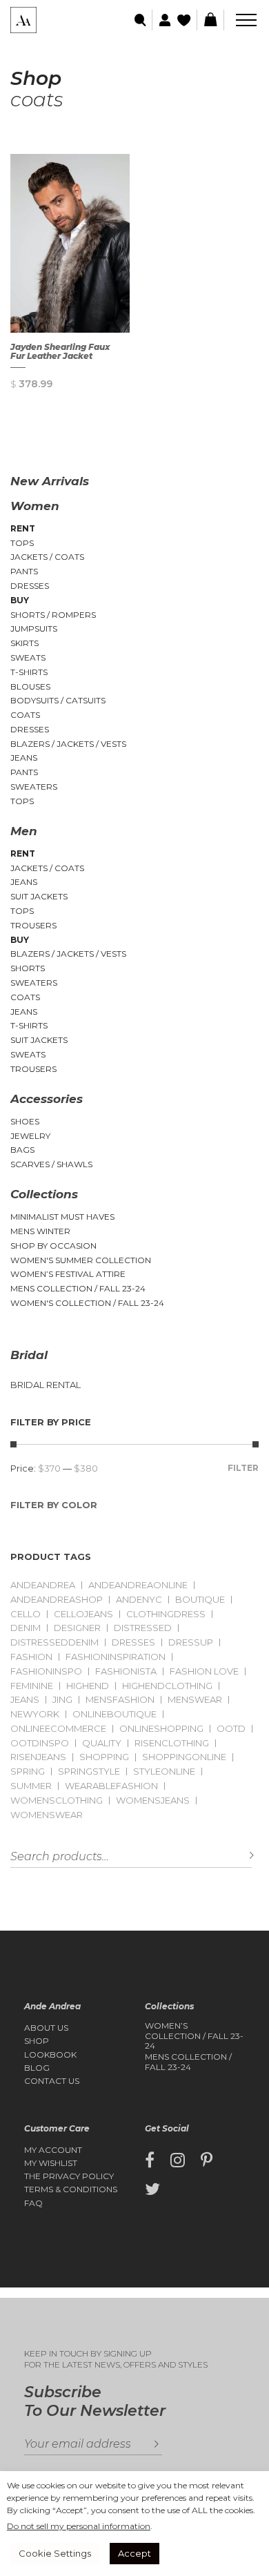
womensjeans (153, 1801)
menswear (195, 1700)
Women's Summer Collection (81, 1260)
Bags (22, 1150)
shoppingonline (184, 1757)
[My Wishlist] (185, 20)
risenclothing (172, 1743)
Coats (25, 715)
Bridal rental (46, 1385)
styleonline (164, 1772)
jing (62, 1700)
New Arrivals (50, 481)
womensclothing (57, 1801)
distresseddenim (54, 1642)
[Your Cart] (210, 20)
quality (102, 1743)
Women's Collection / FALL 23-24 (87, 1303)
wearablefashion (111, 1786)
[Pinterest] (207, 2160)
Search (241, 1856)
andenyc (139, 1600)
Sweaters (34, 787)
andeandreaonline (138, 1585)
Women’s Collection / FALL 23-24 (194, 2036)
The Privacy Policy (69, 2176)
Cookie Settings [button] (55, 2553)
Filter (243, 1468)
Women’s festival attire (68, 1274)
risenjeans (38, 1757)
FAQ (33, 2203)
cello (26, 1614)
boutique (200, 1600)
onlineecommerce (58, 1729)
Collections (44, 1194)
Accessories (47, 1099)
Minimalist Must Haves (62, 1217)
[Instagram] (178, 2160)
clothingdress (166, 1614)
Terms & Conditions (71, 2189)
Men (24, 831)
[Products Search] (141, 20)
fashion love (204, 1671)
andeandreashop (57, 1600)
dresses (133, 1642)
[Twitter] (152, 2189)
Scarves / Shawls (51, 1164)
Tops (22, 543)
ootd (231, 1729)
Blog (37, 2068)
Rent (23, 528)
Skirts (24, 643)
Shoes (25, 1121)
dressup (191, 1642)
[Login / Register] (163, 20)
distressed (143, 1628)
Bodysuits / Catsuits (58, 700)
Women (35, 506)
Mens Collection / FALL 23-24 (78, 1288)
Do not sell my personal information (79, 2526)
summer (31, 1786)
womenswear (47, 1815)
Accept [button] (134, 2553)
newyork (35, 1714)
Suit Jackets (39, 896)
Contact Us (52, 2081)
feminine (32, 1686)
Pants (24, 571)
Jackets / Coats (47, 557)
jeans (25, 1700)
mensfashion (120, 1700)
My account (53, 2150)
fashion (31, 1657)
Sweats (28, 657)
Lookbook (50, 2055)
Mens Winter (40, 1231)
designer (77, 1628)
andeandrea (43, 1585)
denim (26, 1628)
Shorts (28, 968)
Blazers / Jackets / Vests (68, 744)
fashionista (126, 1671)
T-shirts (29, 672)
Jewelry (30, 1136)
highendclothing (167, 1686)
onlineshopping (161, 1729)
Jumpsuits (34, 628)
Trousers (33, 925)
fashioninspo (46, 1671)
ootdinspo (40, 1743)
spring (28, 1772)
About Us (46, 2028)
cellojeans (83, 1614)
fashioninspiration (116, 1657)
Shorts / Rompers (53, 615)
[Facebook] (150, 2160)
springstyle (89, 1772)
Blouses (30, 686)
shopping (104, 1757)
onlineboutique (114, 1714)
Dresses (30, 586)
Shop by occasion (53, 1246)
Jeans (24, 758)
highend (88, 1686)
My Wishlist (51, 2163)
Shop (37, 2041)
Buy (20, 600)
